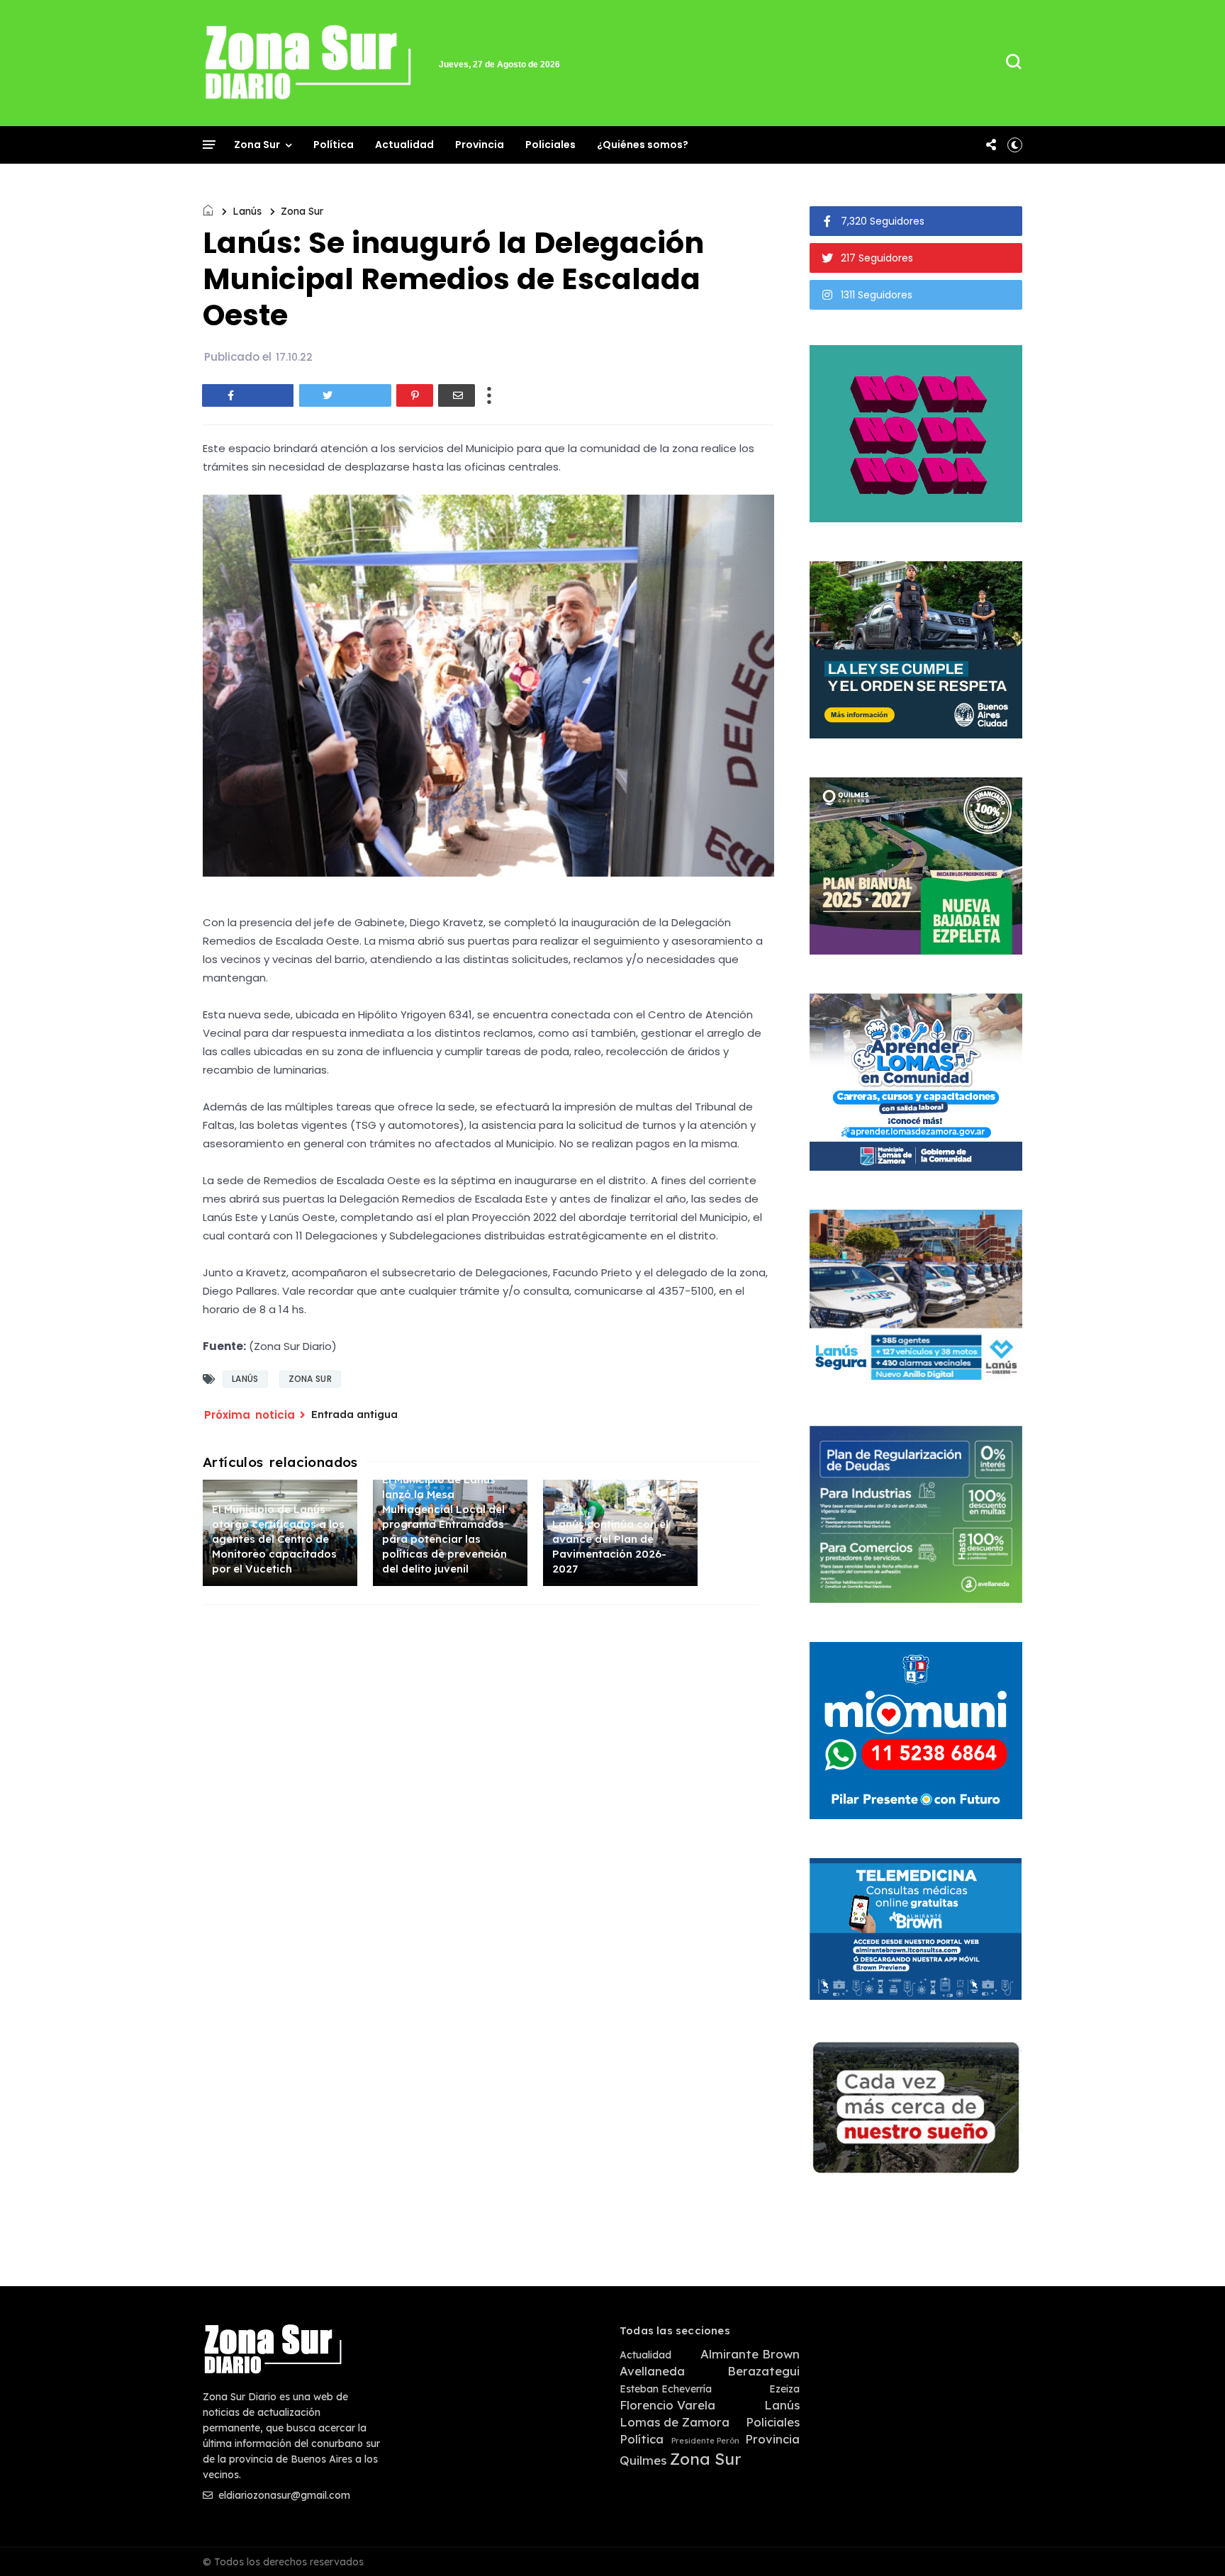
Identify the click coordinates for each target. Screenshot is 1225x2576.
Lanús (247, 211)
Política (334, 145)
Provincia (480, 145)
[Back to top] (1190, 2542)
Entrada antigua (354, 1414)
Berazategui (763, 2371)
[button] (1015, 145)
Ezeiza (784, 2389)
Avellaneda (652, 2371)
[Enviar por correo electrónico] (457, 395)
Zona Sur (257, 145)
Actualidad (404, 145)
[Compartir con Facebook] (248, 395)
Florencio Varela (667, 2405)
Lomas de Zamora (675, 2422)
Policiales (550, 145)
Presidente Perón (705, 2441)
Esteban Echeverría (666, 2389)
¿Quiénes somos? (643, 145)
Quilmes (643, 2460)
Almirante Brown (750, 2354)
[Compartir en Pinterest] (415, 395)
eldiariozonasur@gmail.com (283, 2495)
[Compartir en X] (345, 395)
